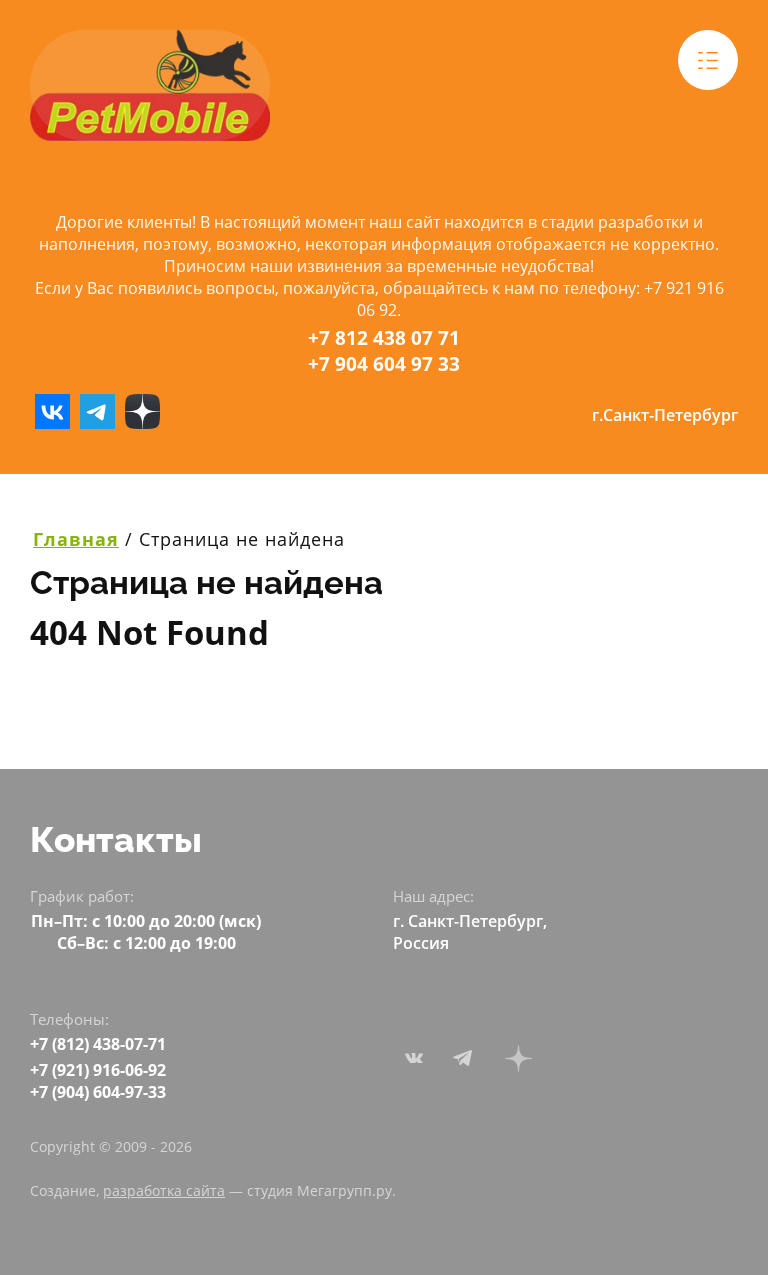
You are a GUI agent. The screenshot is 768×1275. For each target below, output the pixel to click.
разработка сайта (164, 1190)
